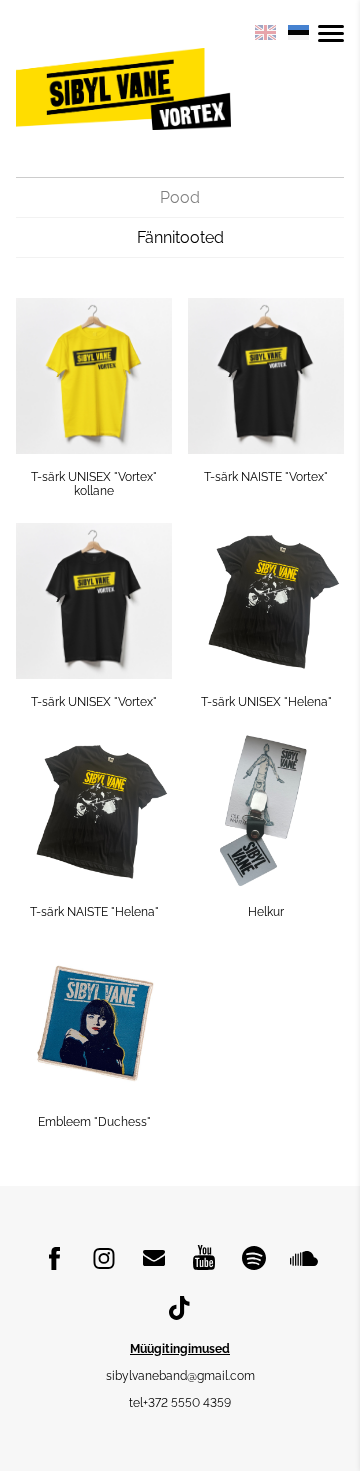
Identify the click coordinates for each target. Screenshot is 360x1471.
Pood (180, 197)
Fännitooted (180, 237)
